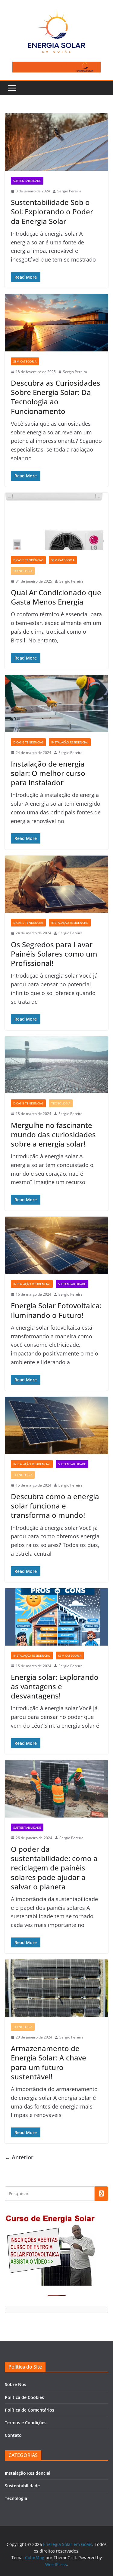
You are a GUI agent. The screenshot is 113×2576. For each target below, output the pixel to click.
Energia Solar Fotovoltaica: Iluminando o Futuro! (56, 1310)
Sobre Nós (16, 2384)
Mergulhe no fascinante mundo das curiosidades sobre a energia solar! (53, 1134)
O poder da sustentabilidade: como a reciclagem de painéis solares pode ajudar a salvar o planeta (54, 1868)
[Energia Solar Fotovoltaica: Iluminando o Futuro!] (56, 1245)
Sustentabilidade (27, 181)
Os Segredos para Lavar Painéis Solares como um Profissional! (54, 954)
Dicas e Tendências (28, 560)
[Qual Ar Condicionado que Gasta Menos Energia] (56, 521)
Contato (13, 2435)
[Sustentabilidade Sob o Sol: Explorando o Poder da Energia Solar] (56, 142)
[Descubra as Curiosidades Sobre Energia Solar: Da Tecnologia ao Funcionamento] (56, 323)
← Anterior (19, 2157)
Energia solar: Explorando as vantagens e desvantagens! (55, 1686)
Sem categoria (25, 361)
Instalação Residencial (70, 742)
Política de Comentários (30, 2410)
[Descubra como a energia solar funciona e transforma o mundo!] (56, 1425)
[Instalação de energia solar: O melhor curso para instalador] (56, 704)
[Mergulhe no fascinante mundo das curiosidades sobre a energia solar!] (56, 1065)
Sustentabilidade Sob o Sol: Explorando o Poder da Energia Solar (52, 211)
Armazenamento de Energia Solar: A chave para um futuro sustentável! (49, 2062)
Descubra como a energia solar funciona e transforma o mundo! (55, 1506)
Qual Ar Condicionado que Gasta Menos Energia (56, 597)
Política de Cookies (24, 2397)
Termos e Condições (26, 2423)
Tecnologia (23, 571)
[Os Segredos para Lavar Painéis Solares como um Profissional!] (56, 884)
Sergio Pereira (69, 191)
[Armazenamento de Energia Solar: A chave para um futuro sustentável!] (56, 1988)
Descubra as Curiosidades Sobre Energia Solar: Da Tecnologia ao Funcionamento (56, 397)
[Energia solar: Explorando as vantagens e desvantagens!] (56, 1617)
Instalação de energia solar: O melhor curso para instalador (48, 773)
